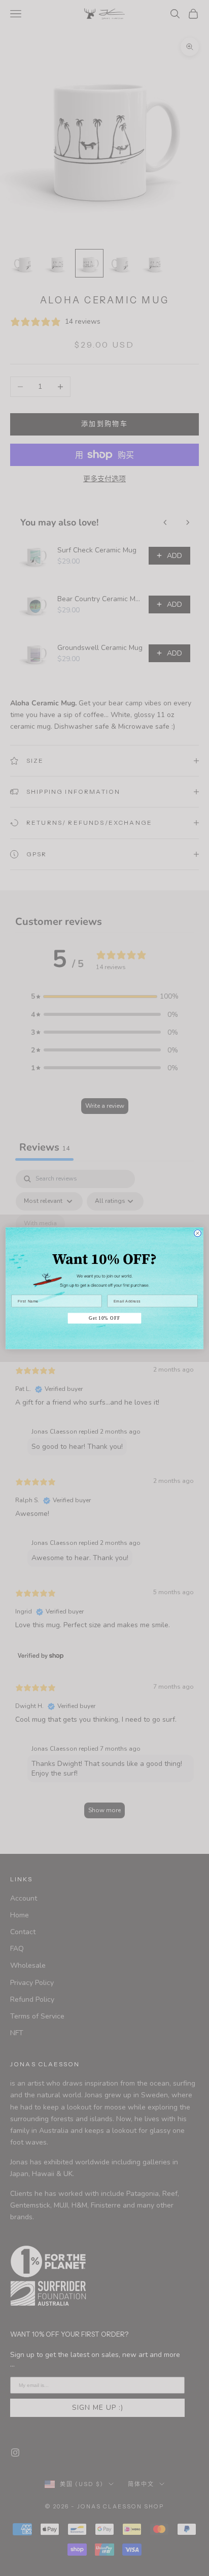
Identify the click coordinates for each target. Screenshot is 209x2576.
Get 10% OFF (104, 1318)
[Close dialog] (197, 1233)
